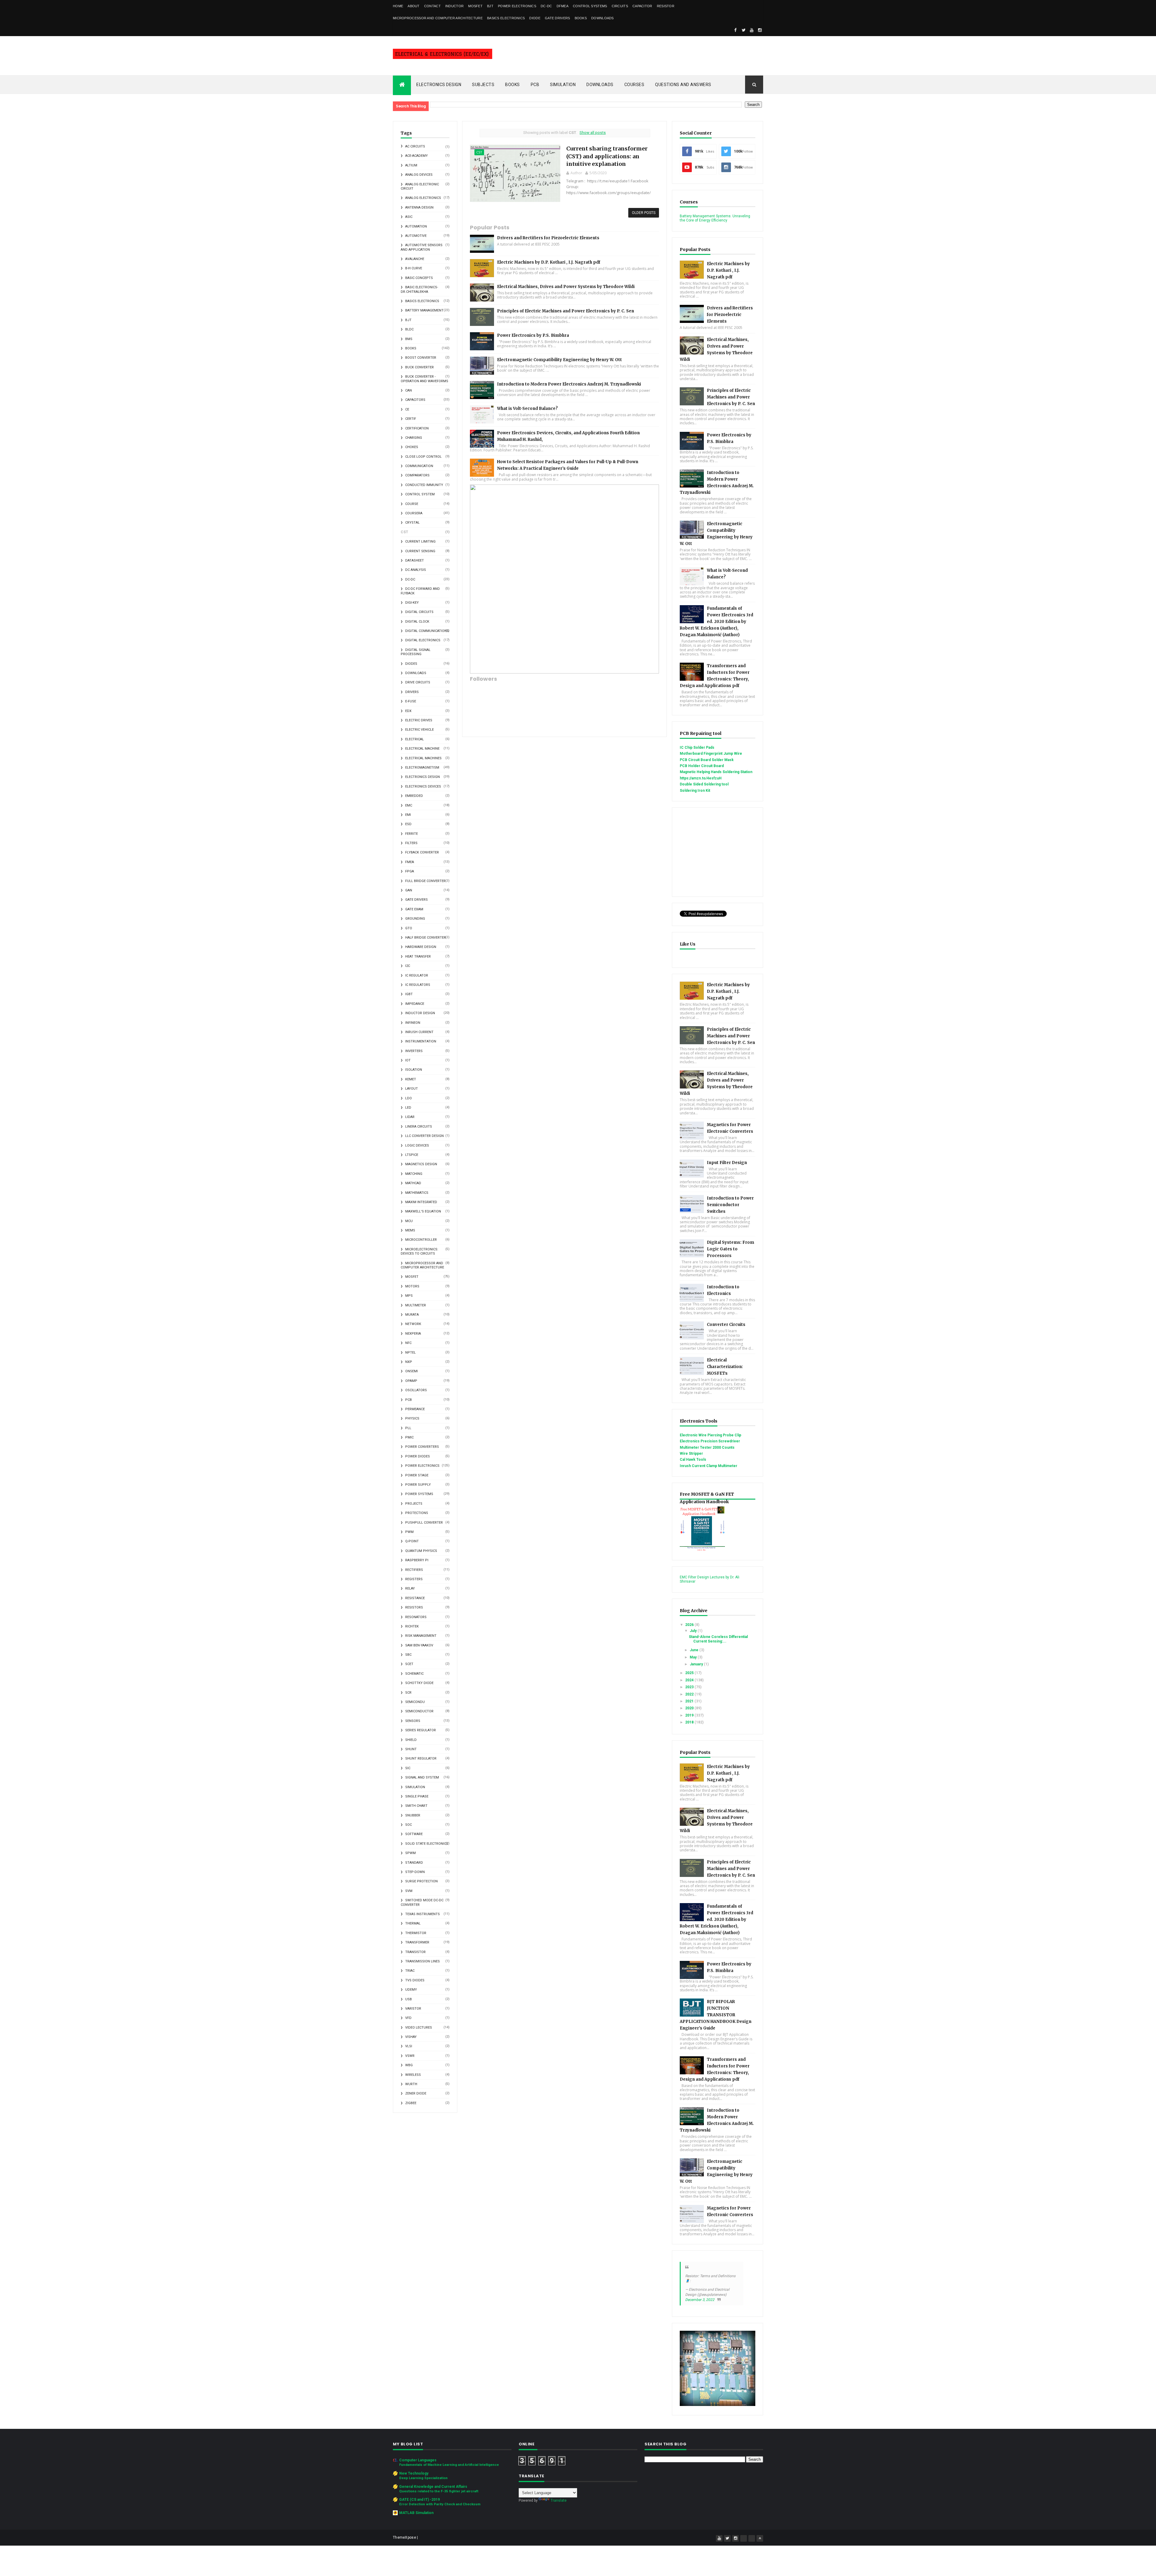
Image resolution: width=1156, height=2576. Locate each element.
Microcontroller (421, 1240)
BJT (490, 6)
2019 (690, 1715)
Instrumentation (421, 1041)
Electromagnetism (422, 768)
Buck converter (420, 367)
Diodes (411, 664)
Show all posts (593, 133)
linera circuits (419, 1127)
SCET (409, 1664)
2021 (690, 1701)
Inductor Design (420, 1013)
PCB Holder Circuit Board (702, 766)
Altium (411, 165)
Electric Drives (419, 720)
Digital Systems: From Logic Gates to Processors (730, 1249)
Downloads (603, 18)
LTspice (412, 1155)
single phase (417, 1796)
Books (581, 18)
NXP (409, 1362)
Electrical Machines (423, 758)
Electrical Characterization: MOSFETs (725, 1367)
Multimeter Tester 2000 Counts (707, 1447)
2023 (690, 1687)
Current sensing (420, 551)
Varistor (413, 2009)
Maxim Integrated (421, 1202)
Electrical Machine (422, 749)
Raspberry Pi (417, 1560)
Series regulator (421, 1730)
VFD (408, 2018)
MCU (409, 1221)
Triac (410, 1971)
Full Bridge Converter (425, 881)
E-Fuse (411, 701)
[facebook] (735, 30)
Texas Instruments (423, 1914)
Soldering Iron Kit (695, 791)
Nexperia (413, 1334)
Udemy (411, 1990)
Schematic (414, 1674)
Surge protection (421, 1881)
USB (409, 1999)
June (695, 1650)
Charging (414, 438)
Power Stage (417, 1475)
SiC (408, 1768)
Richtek (412, 1626)
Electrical (415, 739)
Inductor (454, 6)
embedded (414, 796)
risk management (421, 1636)
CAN (409, 390)
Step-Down (415, 1872)
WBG (409, 2065)
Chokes (412, 447)
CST (479, 152)
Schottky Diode (419, 1683)
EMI (408, 815)
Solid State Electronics (427, 1844)
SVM (409, 1891)
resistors (414, 1607)
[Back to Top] (760, 2538)
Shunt (411, 1749)
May (694, 1657)
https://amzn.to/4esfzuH (701, 778)
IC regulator (417, 975)
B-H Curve (414, 268)
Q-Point (412, 1541)
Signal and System (422, 1777)
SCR (408, 1693)
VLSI (409, 2046)
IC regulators (418, 985)
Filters (411, 843)
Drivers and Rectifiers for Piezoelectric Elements (548, 238)
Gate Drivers (558, 18)
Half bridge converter (426, 938)
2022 (690, 1694)
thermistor (416, 1933)
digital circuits (419, 612)
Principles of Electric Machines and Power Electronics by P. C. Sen (566, 311)
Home (398, 6)
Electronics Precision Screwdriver (710, 1441)
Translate (559, 2500)
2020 (690, 1708)
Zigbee (411, 2103)
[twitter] (744, 30)
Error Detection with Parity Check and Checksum (440, 2504)
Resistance (415, 1598)
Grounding (415, 919)
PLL (408, 1428)
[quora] (752, 2538)
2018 (690, 1722)
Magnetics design (421, 1164)
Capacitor (642, 6)
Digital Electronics (423, 640)
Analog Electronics (423, 198)
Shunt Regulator (421, 1759)
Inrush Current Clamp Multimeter (709, 1466)
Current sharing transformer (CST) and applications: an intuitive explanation (607, 156)
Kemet (411, 1079)
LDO (409, 1098)
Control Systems (590, 6)
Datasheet (415, 560)
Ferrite (412, 834)
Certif (411, 419)
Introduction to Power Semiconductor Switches (730, 1205)
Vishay (411, 2037)
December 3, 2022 (700, 2300)
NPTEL (410, 1353)
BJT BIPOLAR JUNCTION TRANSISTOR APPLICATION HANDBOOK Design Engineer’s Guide (716, 2015)
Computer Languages (418, 2460)
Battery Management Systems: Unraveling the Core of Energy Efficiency (715, 218)
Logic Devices (417, 1146)
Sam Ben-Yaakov (419, 1645)
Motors (412, 1286)
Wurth (411, 2084)
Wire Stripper (691, 1454)
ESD (408, 824)
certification (417, 428)
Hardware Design (421, 947)
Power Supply (418, 1485)
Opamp (411, 1381)
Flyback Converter (422, 852)
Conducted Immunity (424, 485)
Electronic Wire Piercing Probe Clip (710, 1435)
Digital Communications (427, 631)
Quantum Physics (421, 1551)
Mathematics (417, 1193)
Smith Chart (416, 1806)
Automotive (416, 236)
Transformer (417, 1942)
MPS (409, 1296)
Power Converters (422, 1447)
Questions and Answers (683, 85)
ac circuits (415, 146)
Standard (414, 1863)
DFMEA (563, 6)
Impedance (415, 1004)
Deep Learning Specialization (423, 2478)
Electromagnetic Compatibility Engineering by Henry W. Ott (559, 360)
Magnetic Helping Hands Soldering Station (716, 772)
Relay (410, 1588)
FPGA (410, 871)
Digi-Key (412, 603)
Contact (432, 6)
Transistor (415, 1952)
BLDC (409, 329)
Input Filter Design (727, 1163)
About (414, 6)
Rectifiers (414, 1570)
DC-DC (546, 6)
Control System (420, 494)
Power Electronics (517, 6)
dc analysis (416, 570)
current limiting (420, 542)
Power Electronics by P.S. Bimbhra (533, 335)
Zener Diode (416, 2093)
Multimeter (416, 1305)
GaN (409, 890)
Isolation (414, 1070)
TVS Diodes (415, 1980)
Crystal (412, 523)
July (694, 1631)
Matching (414, 1174)
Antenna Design (419, 207)
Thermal (413, 1923)
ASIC (409, 217)
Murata (412, 1315)
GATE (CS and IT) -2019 (420, 2500)
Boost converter (421, 358)
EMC (409, 805)
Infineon (413, 1023)
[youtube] (752, 30)
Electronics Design (439, 85)
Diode (535, 18)
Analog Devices (419, 175)
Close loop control (423, 457)
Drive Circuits (418, 682)
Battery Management (424, 310)
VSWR (410, 2056)
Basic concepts (419, 278)
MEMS (410, 1230)
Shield (411, 1740)
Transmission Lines (423, 1961)
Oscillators (416, 1390)
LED (408, 1108)
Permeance (415, 1409)
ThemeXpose (404, 2537)
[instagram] (760, 30)
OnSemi (412, 1371)
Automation (416, 226)
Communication (419, 466)
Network (413, 1324)
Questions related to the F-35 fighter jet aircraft (439, 2491)
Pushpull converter (424, 1523)
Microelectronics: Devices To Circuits (420, 1251)
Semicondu (415, 1702)
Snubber (413, 1815)
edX (408, 711)
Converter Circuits (726, 1325)
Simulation (563, 85)
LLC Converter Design (424, 1136)
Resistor (666, 6)
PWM (409, 1532)
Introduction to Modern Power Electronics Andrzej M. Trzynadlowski (569, 384)
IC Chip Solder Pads (697, 748)
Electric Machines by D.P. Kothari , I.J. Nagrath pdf (549, 262)
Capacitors (415, 400)
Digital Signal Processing (416, 652)
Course (412, 504)
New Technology (414, 2473)
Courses (634, 85)
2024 (690, 1680)
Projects (414, 1504)
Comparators (417, 475)
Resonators (416, 1617)
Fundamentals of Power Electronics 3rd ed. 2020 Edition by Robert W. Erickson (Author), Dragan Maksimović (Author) (716, 622)
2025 (690, 1673)
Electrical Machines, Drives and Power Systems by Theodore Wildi (566, 287)
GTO (409, 928)
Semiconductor (419, 1711)
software (414, 1834)
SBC (408, 1655)
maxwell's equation (423, 1211)
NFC (408, 1343)
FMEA (410, 862)
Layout (412, 1089)
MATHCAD (413, 1183)
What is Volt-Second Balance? (527, 409)
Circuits (620, 6)
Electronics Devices (423, 786)
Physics (412, 1418)
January (697, 1664)
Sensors (413, 1721)
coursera (414, 513)
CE (407, 409)
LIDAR (410, 1117)
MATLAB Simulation (416, 2513)
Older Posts (644, 213)
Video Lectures (419, 2028)
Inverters (414, 1051)
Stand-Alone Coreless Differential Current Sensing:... (718, 1639)
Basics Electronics (506, 18)
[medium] (744, 2538)
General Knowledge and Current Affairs (433, 2487)
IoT (408, 1060)
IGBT (409, 994)
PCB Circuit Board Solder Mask (707, 760)
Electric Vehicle (420, 730)
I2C (408, 966)
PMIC (409, 1437)
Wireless (413, 2075)
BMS (409, 339)
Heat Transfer (418, 957)
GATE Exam (414, 909)
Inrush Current (419, 1032)
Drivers (412, 692)
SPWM (410, 1853)
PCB (535, 85)
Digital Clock (417, 622)
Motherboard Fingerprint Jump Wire (711, 754)
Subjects (483, 85)
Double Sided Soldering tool (704, 784)
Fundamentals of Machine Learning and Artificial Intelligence (449, 2465)
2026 (690, 1625)
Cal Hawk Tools (693, 1460)
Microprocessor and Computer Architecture (438, 18)
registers (414, 1579)
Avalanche (415, 259)
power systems (419, 1494)
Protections (417, 1513)
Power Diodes (418, 1456)
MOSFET (475, 6)
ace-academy (416, 156)
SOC (409, 1825)
